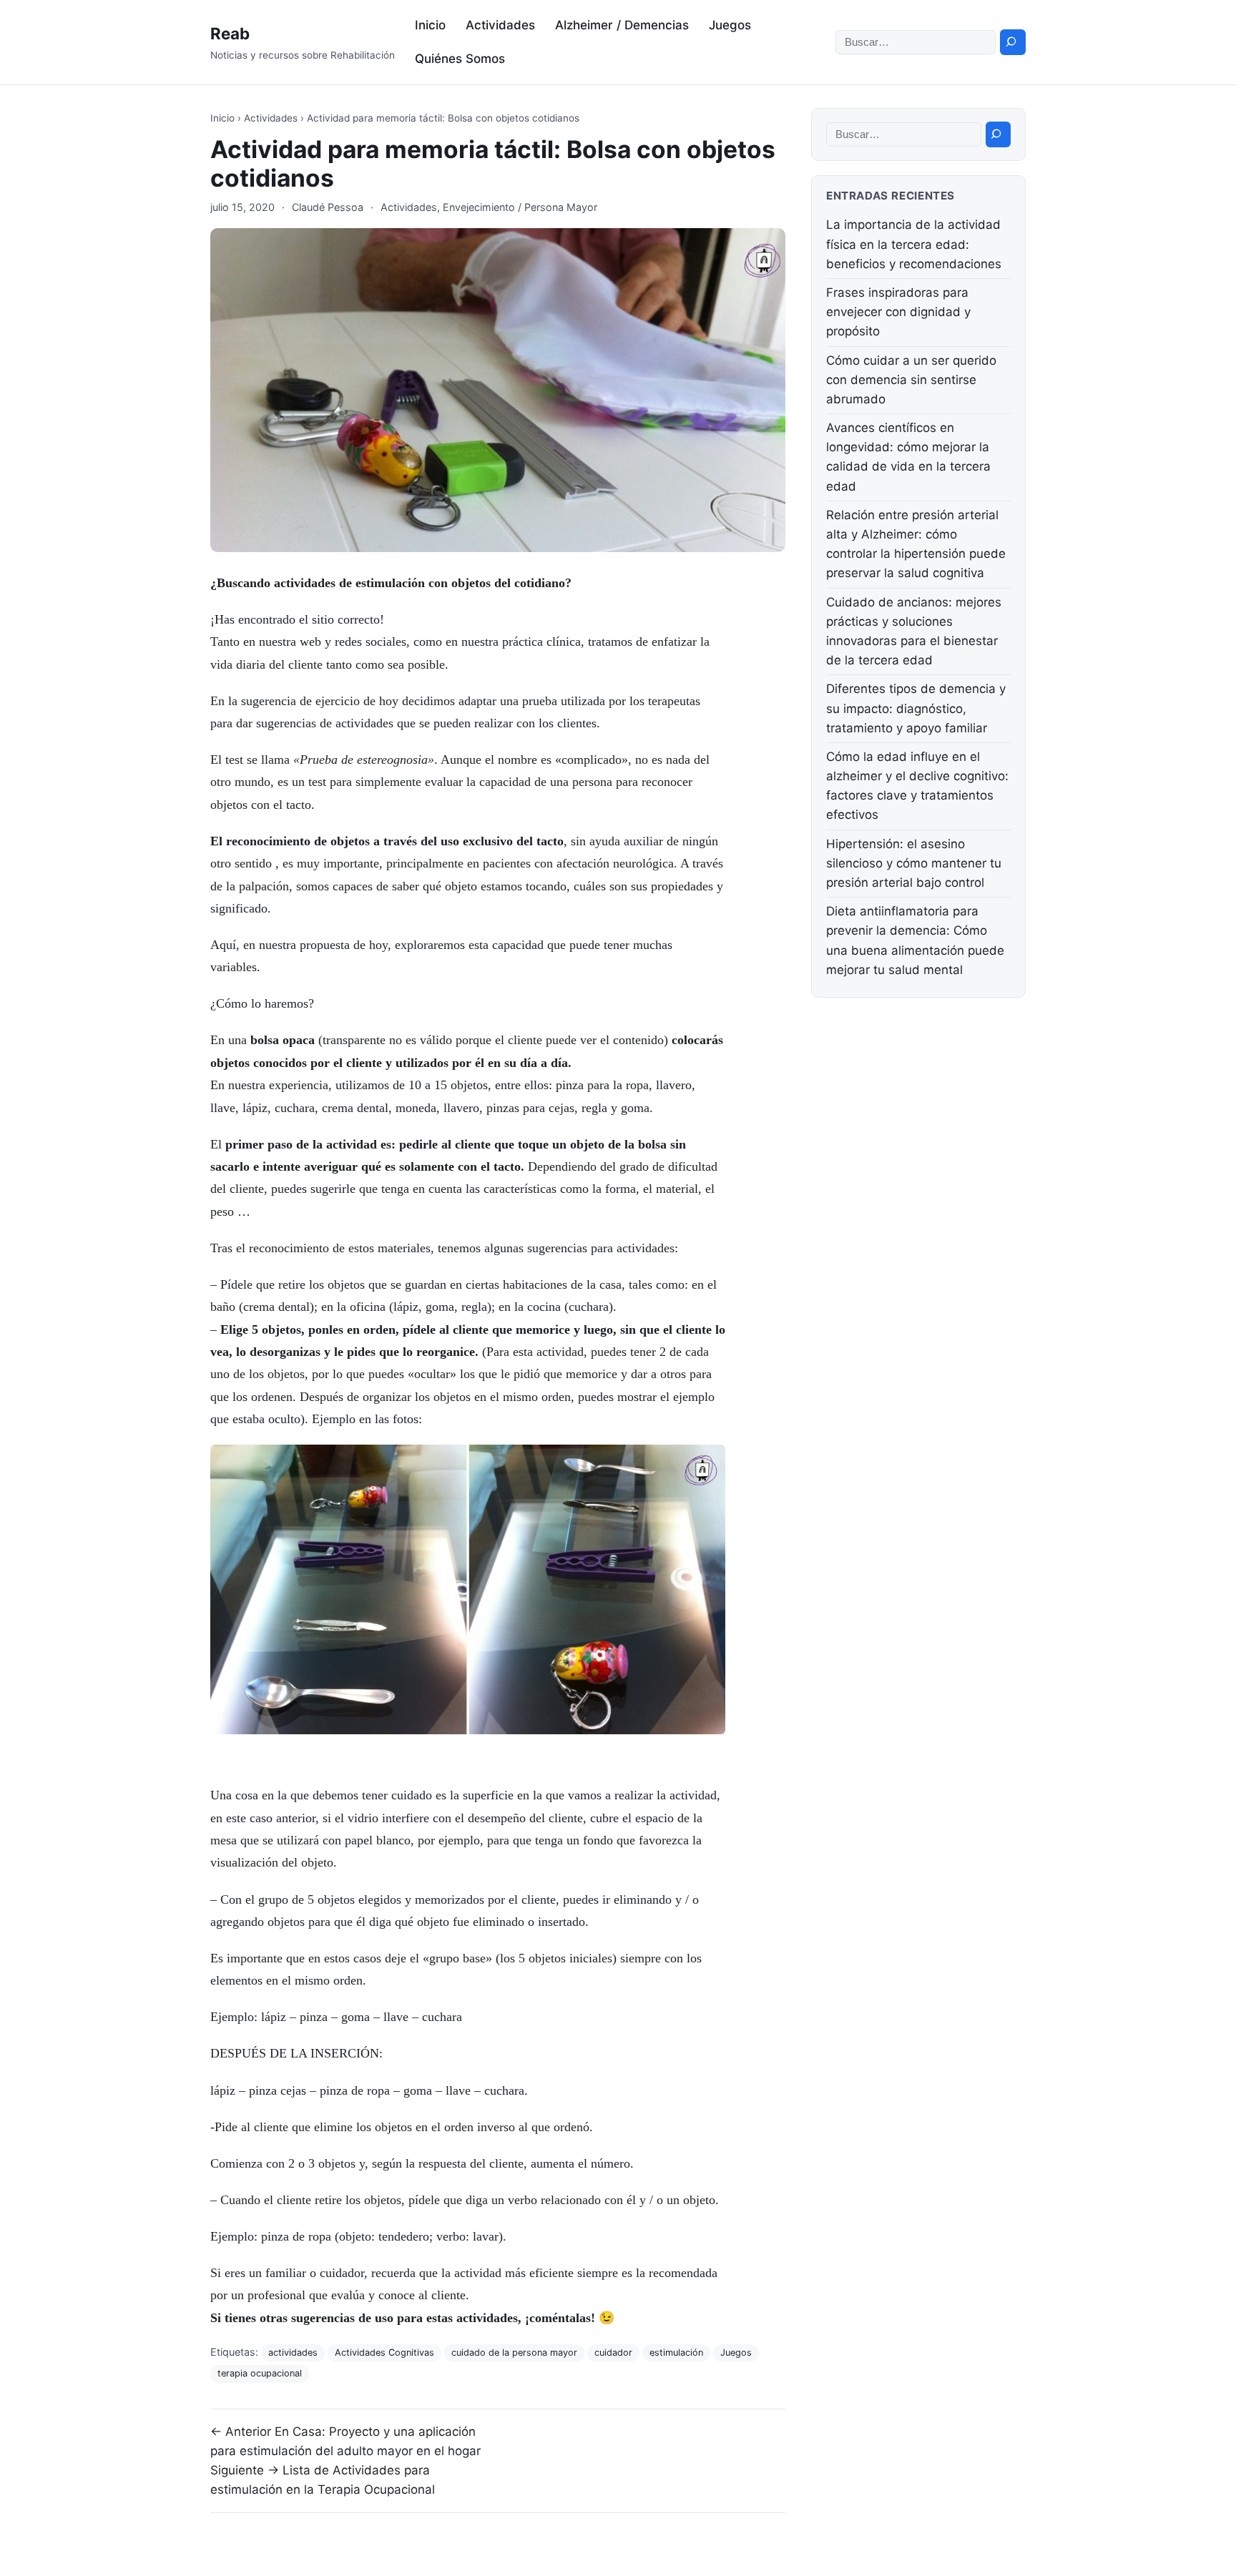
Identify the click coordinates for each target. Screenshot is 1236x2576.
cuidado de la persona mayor (514, 2353)
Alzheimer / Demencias (622, 25)
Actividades (500, 25)
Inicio (430, 25)
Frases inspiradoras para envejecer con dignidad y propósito (898, 312)
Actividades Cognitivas (384, 2353)
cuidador (613, 2353)
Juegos (730, 25)
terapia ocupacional (260, 2373)
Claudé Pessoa (328, 207)
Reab (230, 33)
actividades (293, 2353)
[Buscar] (1013, 42)
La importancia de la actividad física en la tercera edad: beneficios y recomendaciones (914, 244)
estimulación (676, 2353)
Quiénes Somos (460, 59)
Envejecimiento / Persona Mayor (520, 207)
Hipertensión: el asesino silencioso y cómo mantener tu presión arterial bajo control (914, 863)
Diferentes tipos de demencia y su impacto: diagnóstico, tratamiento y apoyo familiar (916, 708)
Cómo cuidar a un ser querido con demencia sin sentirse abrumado (911, 380)
